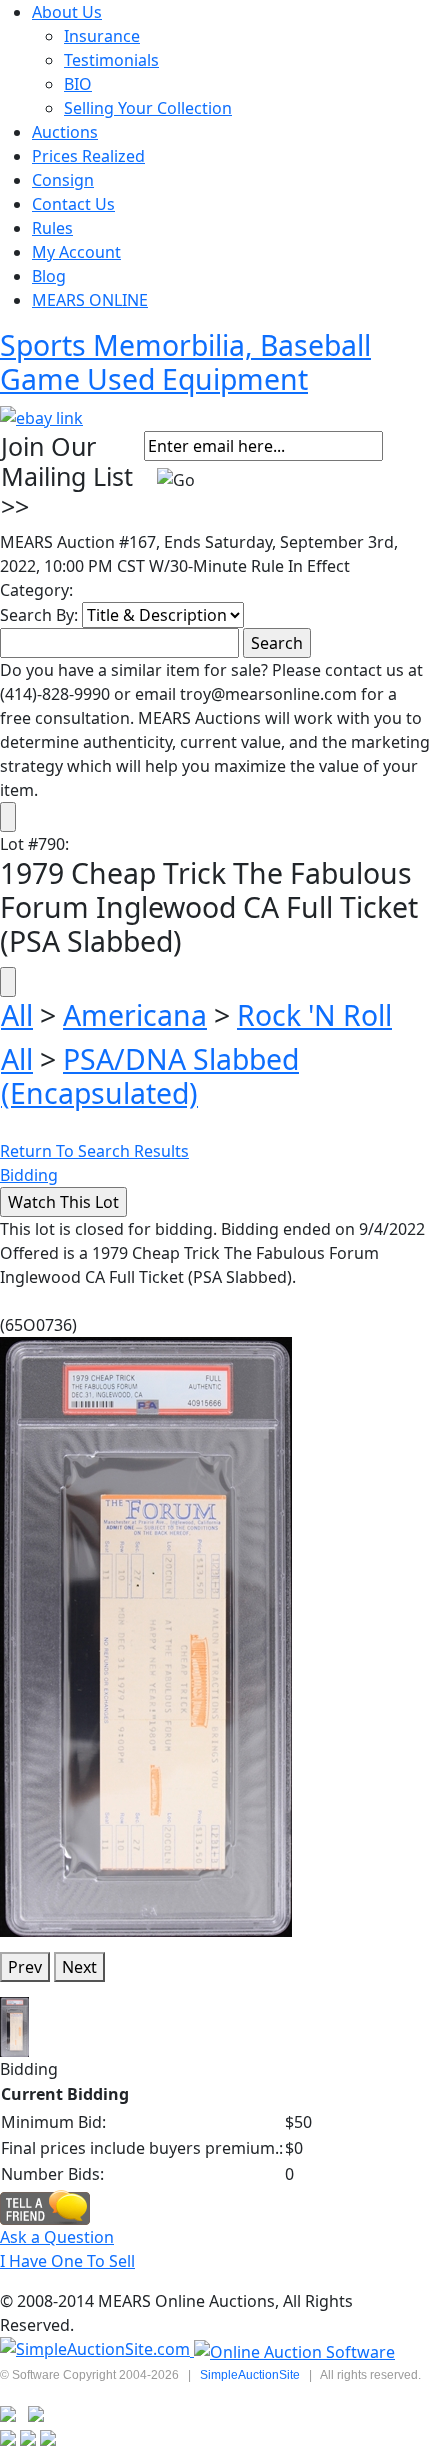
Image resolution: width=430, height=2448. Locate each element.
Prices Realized (88, 156)
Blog (49, 276)
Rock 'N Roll (314, 1015)
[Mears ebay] (41, 416)
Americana (135, 1015)
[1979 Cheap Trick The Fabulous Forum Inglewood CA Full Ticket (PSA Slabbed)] (146, 1635)
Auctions (65, 132)
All (17, 1015)
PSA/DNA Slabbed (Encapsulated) (150, 1076)
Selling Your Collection (148, 108)
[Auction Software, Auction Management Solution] (97, 2350)
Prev (25, 1967)
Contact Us (73, 204)
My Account (76, 252)
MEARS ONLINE (90, 300)
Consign (63, 180)
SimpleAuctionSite (250, 2375)
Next (79, 1967)
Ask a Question (57, 2237)
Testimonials (111, 60)
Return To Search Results (94, 1151)
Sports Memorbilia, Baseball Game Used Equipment (185, 362)
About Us (67, 12)
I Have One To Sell (67, 2261)
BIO (78, 84)
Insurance (102, 36)
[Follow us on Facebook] (36, 2412)
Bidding (29, 1175)
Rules (52, 228)
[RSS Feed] (8, 2412)
